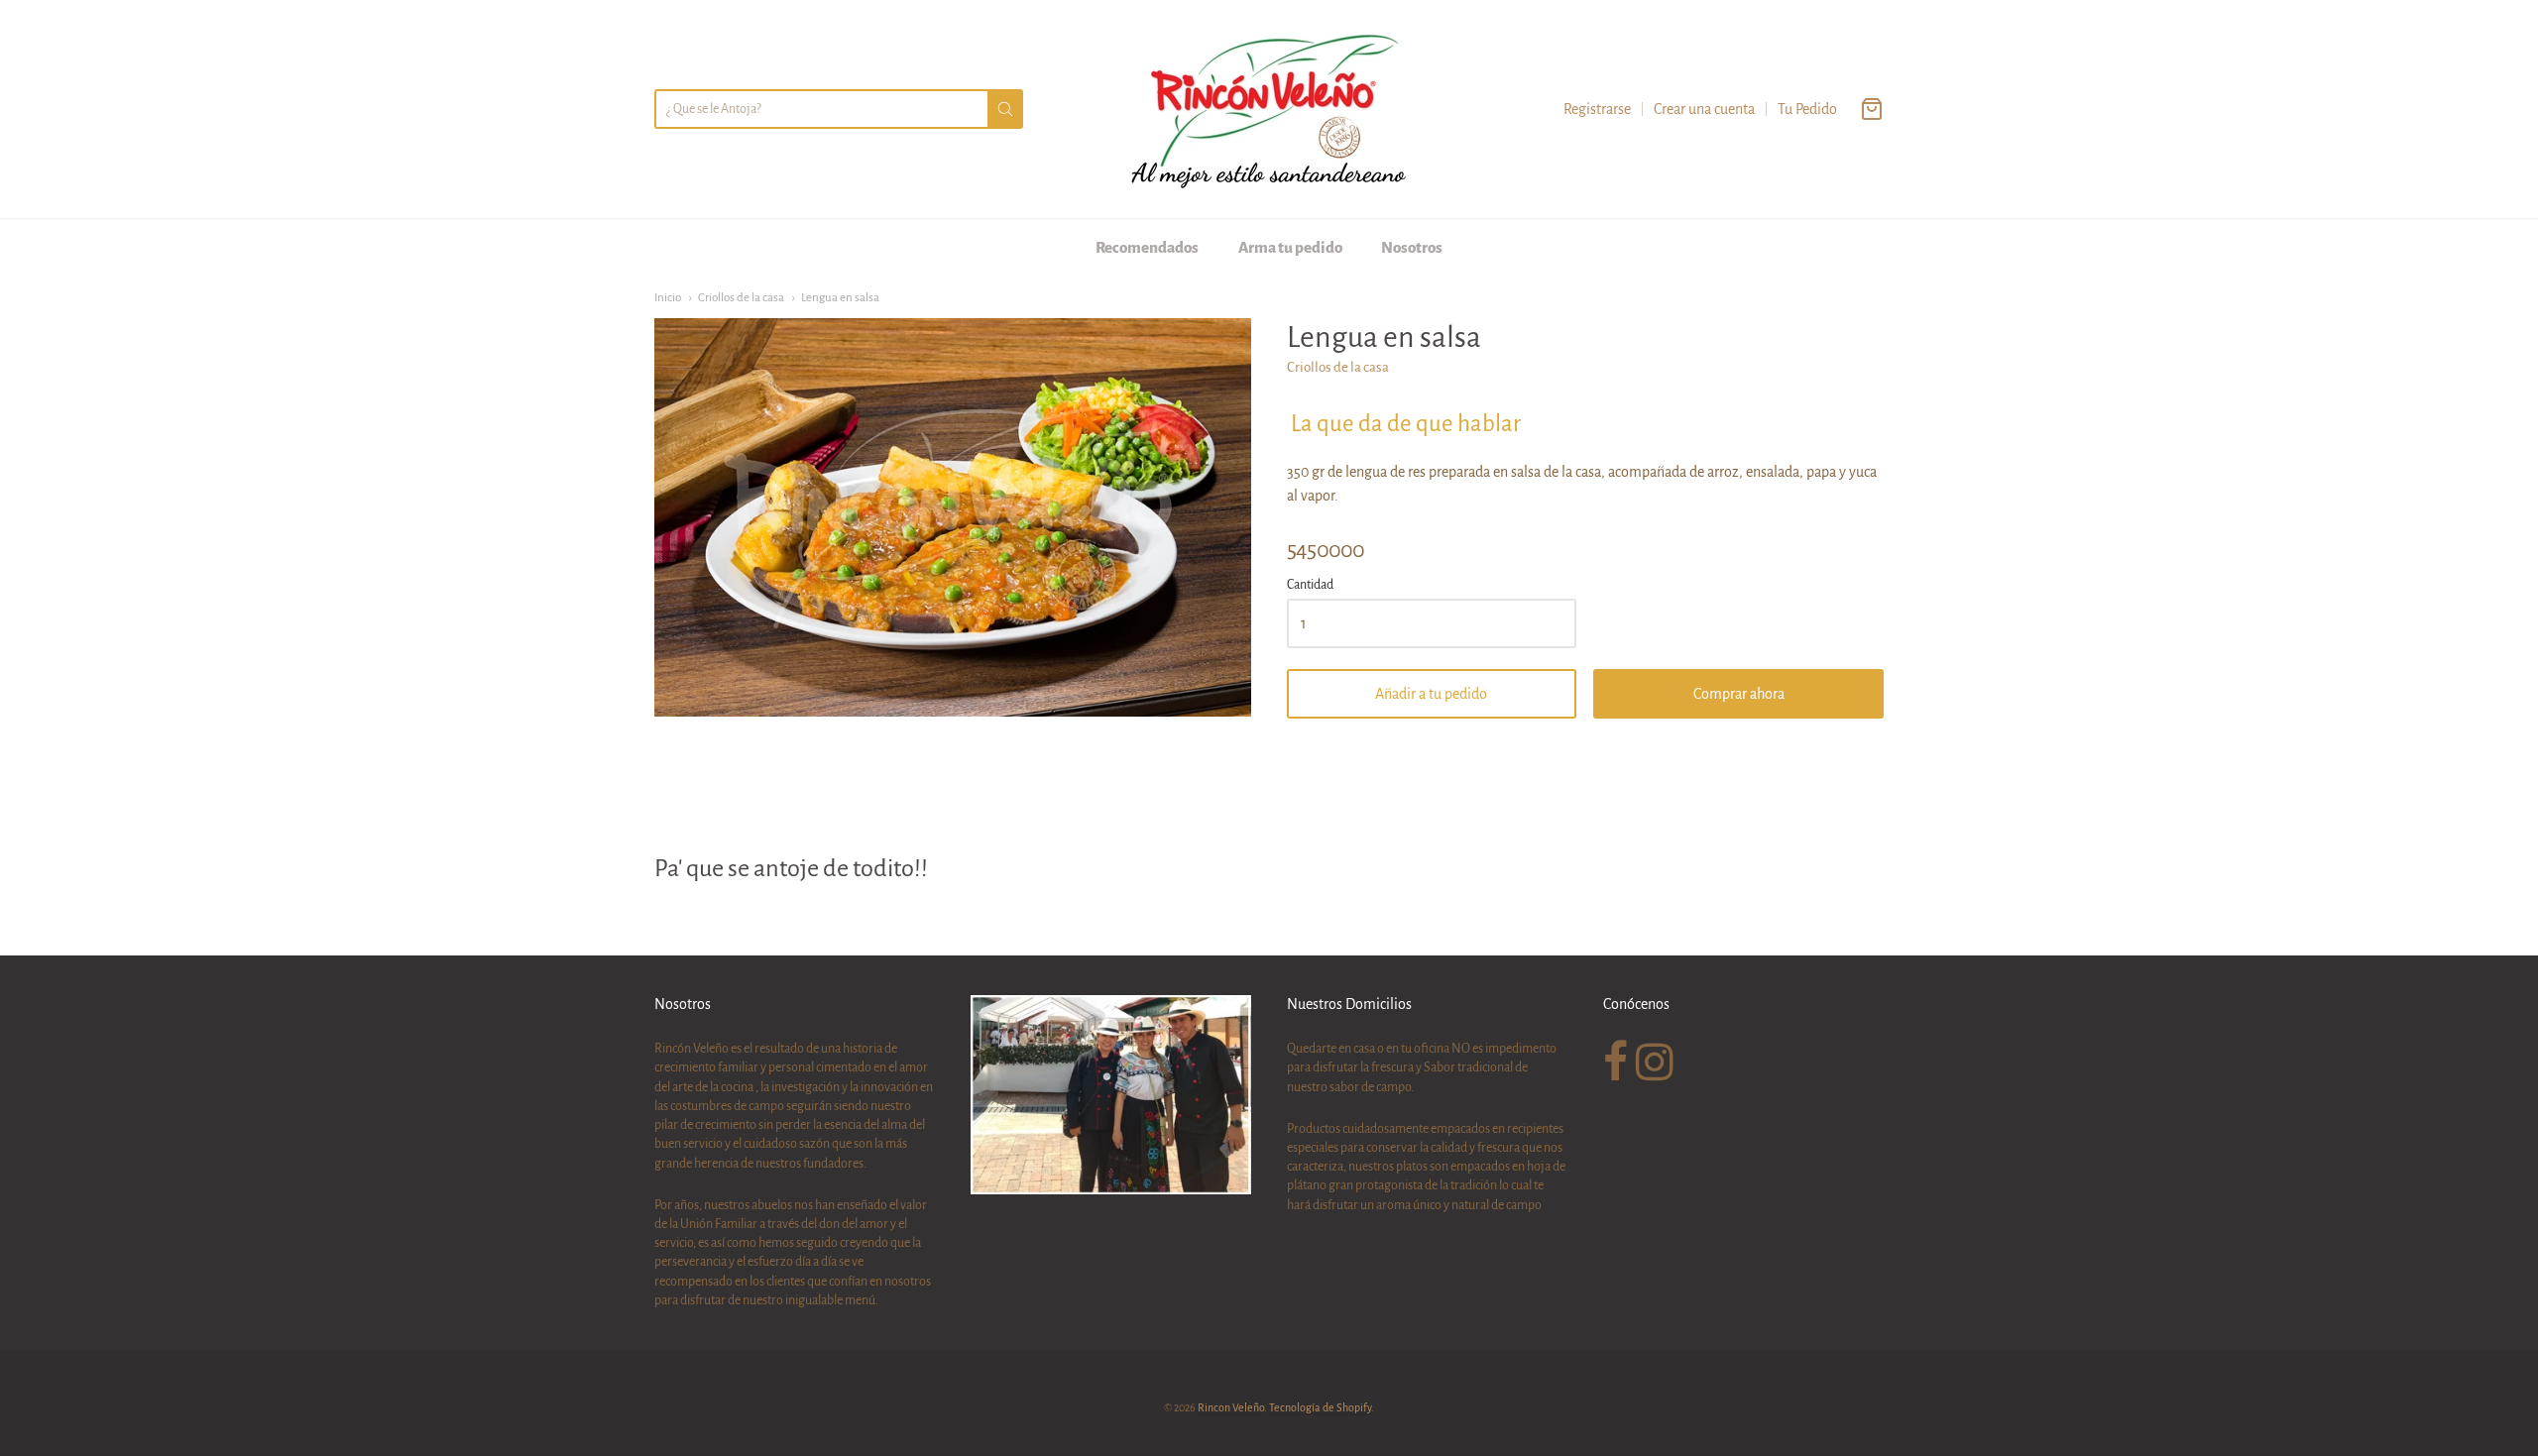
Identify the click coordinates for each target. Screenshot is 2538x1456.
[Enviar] (1005, 109)
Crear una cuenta (1704, 109)
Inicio (668, 298)
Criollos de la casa (741, 298)
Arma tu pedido (1290, 247)
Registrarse (1597, 109)
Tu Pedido (1807, 109)
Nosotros (1412, 247)
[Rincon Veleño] (1269, 109)
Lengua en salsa (840, 298)
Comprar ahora (1739, 694)
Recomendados (1147, 247)
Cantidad (1310, 585)
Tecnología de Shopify (1320, 1407)
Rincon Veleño (1231, 1407)
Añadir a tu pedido (1431, 694)
